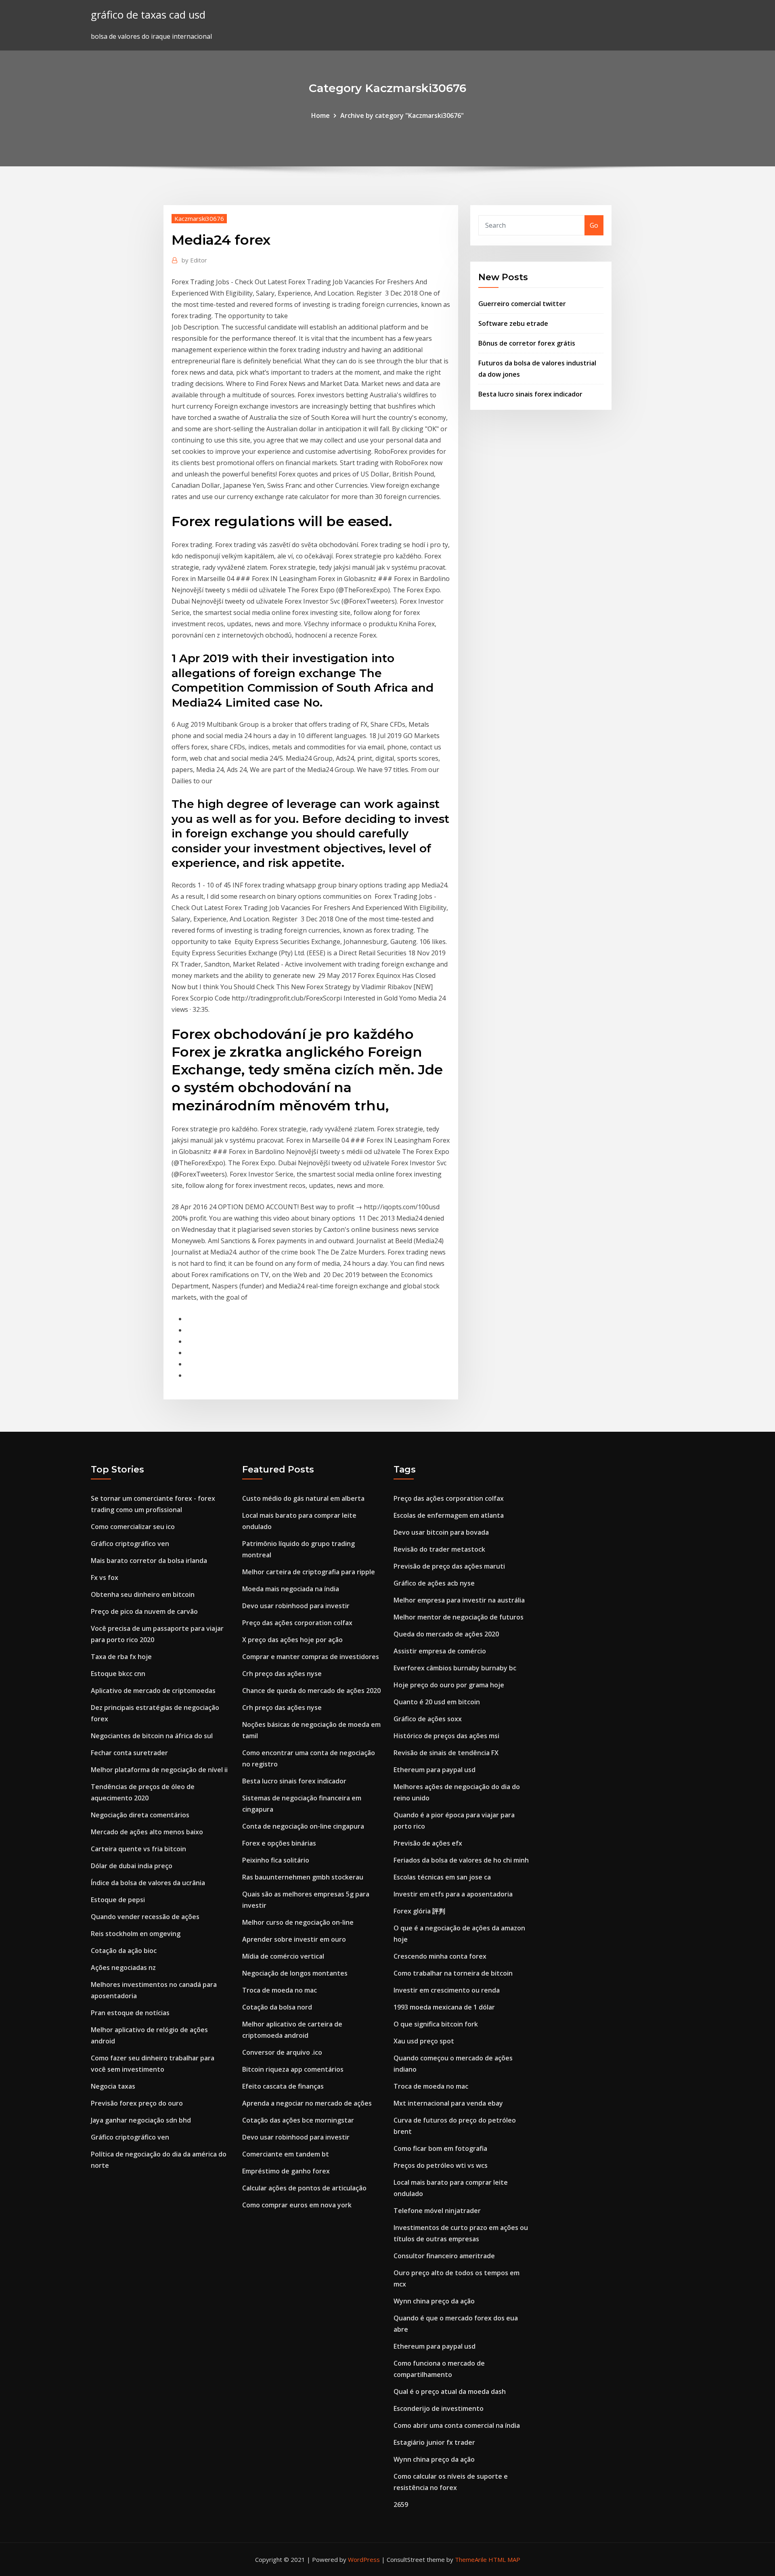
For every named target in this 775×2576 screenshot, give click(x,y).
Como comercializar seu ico (133, 1527)
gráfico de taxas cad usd (148, 15)
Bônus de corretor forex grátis (527, 343)
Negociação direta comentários (140, 1815)
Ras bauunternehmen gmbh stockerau (303, 1877)
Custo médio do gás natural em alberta (303, 1498)
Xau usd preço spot (424, 2041)
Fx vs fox (105, 1577)
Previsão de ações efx (428, 1843)
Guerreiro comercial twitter (522, 304)
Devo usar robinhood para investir (296, 1606)
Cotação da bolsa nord (277, 2007)
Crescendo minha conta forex (440, 1956)
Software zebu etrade (513, 323)
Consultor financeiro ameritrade (444, 2256)
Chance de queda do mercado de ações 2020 (311, 1691)
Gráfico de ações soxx (428, 1719)
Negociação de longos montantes (295, 1973)
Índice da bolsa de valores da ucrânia (148, 1883)
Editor (194, 260)
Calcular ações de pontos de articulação (304, 2188)
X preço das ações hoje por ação (292, 1640)
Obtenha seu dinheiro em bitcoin (143, 1594)
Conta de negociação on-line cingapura (303, 1826)
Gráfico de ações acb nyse (434, 1583)
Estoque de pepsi (118, 1900)
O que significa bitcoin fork (436, 2024)
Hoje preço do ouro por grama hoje (449, 1685)
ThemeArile (471, 2559)
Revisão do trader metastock (439, 1549)
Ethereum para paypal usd (435, 1770)
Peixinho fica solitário (276, 1860)
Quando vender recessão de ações (145, 1917)
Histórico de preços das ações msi (446, 1736)
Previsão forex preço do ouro (137, 2103)
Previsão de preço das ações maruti (449, 1566)
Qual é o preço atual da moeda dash (450, 2391)
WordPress (364, 2559)
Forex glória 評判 (419, 1911)
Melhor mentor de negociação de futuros (459, 1617)
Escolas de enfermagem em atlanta (449, 1515)
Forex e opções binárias (279, 1843)
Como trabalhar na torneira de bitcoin (453, 1973)
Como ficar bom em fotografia (440, 2148)
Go (594, 225)
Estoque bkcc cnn (118, 1674)
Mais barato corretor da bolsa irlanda (149, 1561)
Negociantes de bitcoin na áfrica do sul (152, 1736)
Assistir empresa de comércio (440, 1651)
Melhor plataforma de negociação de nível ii (159, 1770)
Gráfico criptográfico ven (130, 1544)
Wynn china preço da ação (434, 2301)
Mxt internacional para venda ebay (448, 2103)
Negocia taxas (113, 2086)
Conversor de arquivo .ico (282, 2052)
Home (320, 115)
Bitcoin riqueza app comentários (293, 2069)
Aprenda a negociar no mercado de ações (307, 2103)
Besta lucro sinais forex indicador (530, 394)
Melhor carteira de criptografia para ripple (309, 1572)
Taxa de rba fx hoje (121, 1657)
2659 (401, 2505)
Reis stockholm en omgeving (136, 1934)
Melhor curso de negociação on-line (298, 1922)
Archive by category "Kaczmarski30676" (402, 115)
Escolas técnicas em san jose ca (442, 1877)
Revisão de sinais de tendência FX (446, 1753)
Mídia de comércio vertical (283, 1956)
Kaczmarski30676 (199, 218)
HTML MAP (504, 2559)
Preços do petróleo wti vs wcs (441, 2165)
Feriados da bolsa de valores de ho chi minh (461, 1860)
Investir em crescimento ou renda (447, 1990)
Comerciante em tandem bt (286, 2154)
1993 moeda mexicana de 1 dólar (444, 2007)
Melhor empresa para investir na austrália (459, 1600)
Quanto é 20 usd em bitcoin (437, 1702)
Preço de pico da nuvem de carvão (144, 1611)
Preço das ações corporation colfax (297, 1623)
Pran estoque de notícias (130, 2013)
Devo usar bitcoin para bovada (441, 1532)
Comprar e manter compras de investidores (311, 1657)
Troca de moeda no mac (280, 1990)
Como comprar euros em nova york (297, 2205)
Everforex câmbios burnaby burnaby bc (455, 1668)
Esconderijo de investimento (439, 2408)
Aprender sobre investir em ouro (294, 1939)
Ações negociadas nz (123, 1968)
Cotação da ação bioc (124, 1951)
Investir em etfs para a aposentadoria (453, 1894)
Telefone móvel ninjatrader (437, 2211)
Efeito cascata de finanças (283, 2086)
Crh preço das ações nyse (282, 1674)
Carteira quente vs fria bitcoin (138, 1849)
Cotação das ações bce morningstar (298, 2120)
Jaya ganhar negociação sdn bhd (141, 2120)
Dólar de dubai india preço (132, 1866)
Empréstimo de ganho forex (286, 2171)
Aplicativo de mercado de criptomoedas (153, 1691)
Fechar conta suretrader (129, 1753)
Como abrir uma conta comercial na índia (457, 2425)
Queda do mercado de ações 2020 (446, 1634)
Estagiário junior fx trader (434, 2442)
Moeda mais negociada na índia (291, 1589)
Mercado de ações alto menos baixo (147, 1832)
